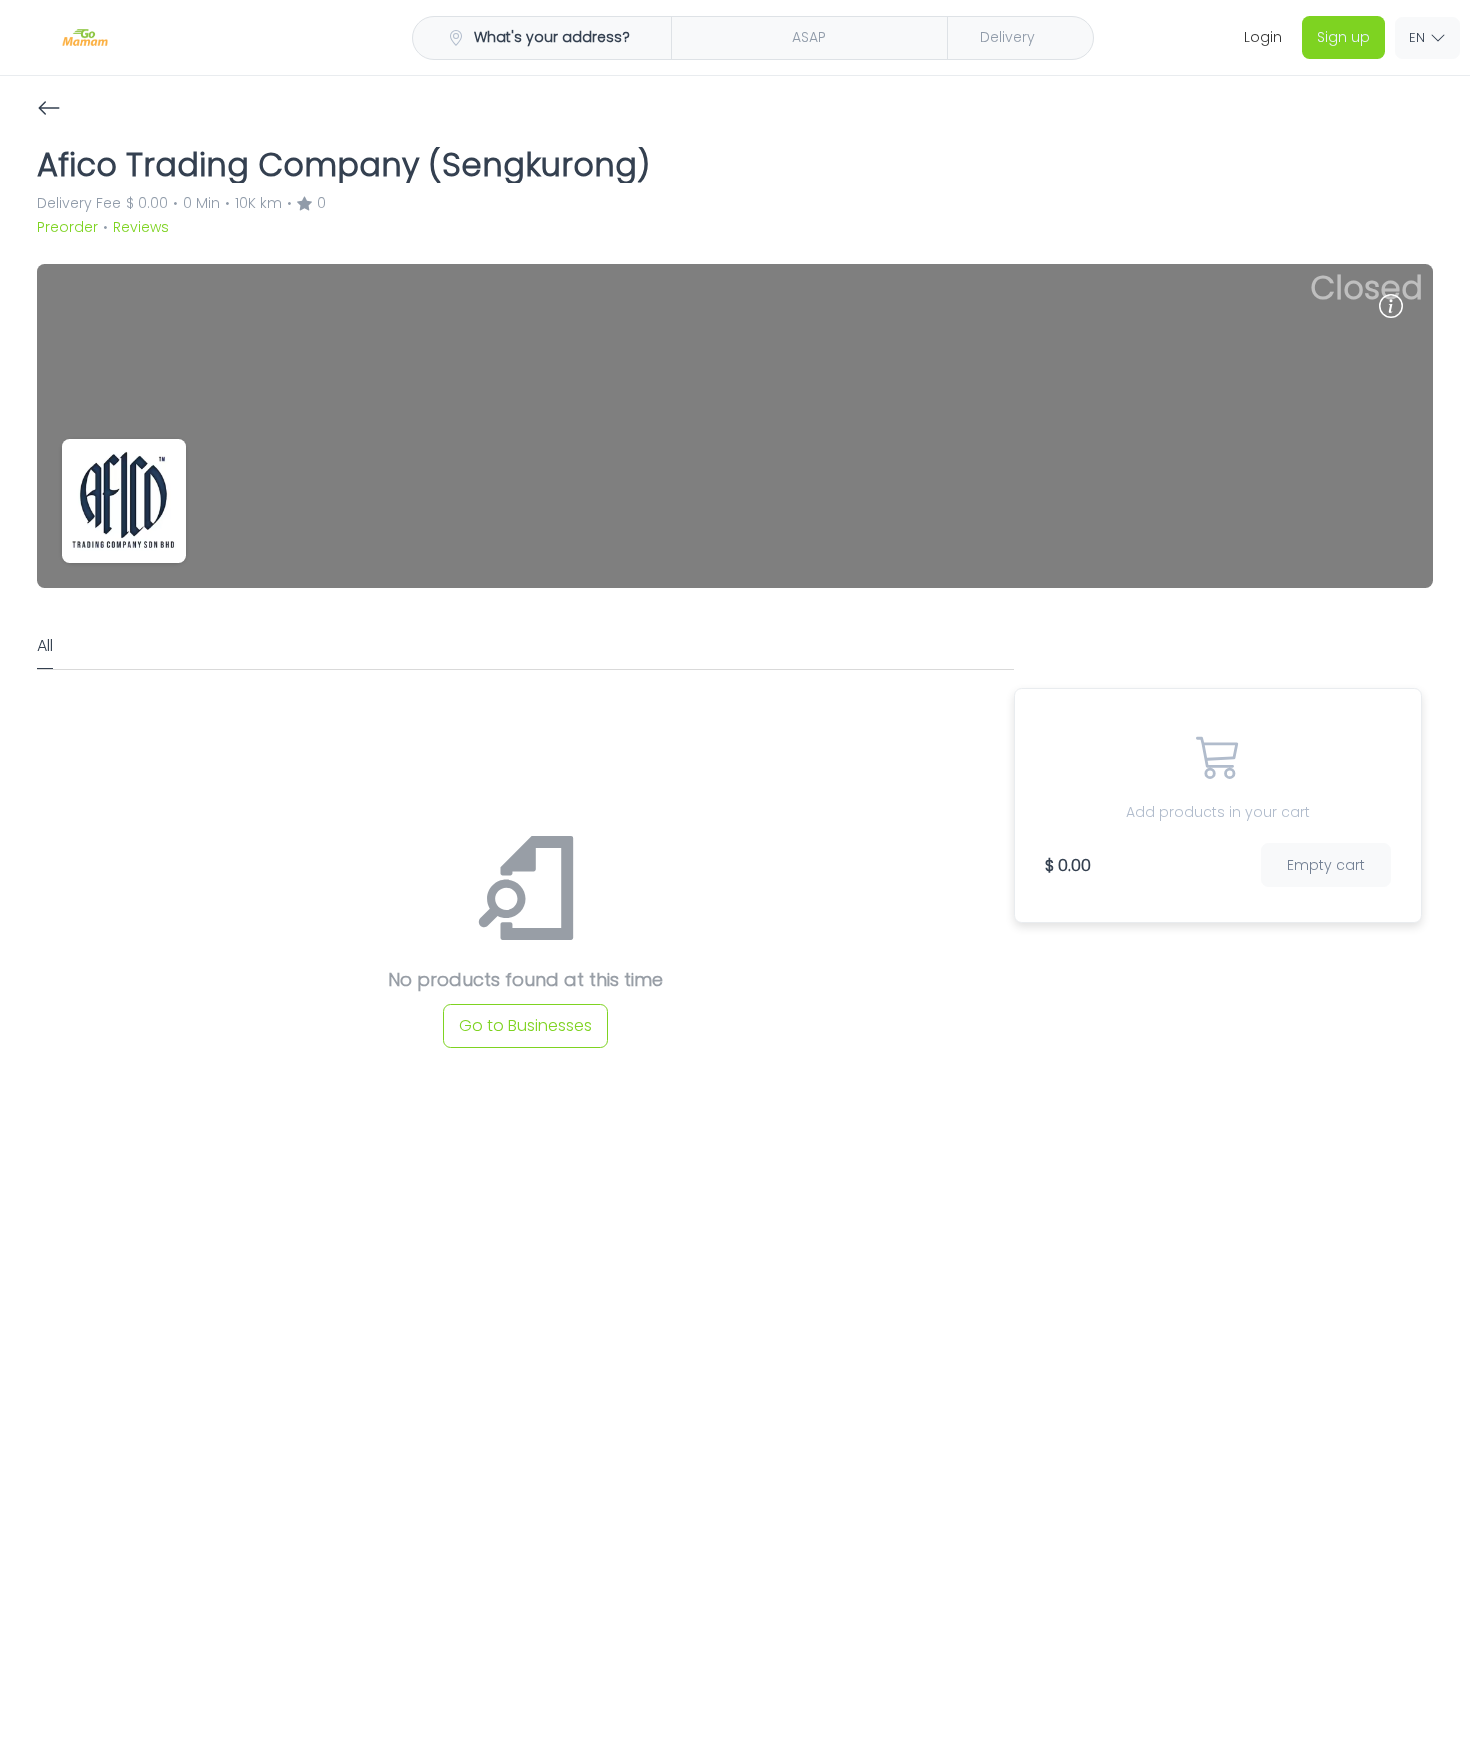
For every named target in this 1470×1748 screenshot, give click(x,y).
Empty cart (1333, 844)
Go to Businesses (525, 1008)
